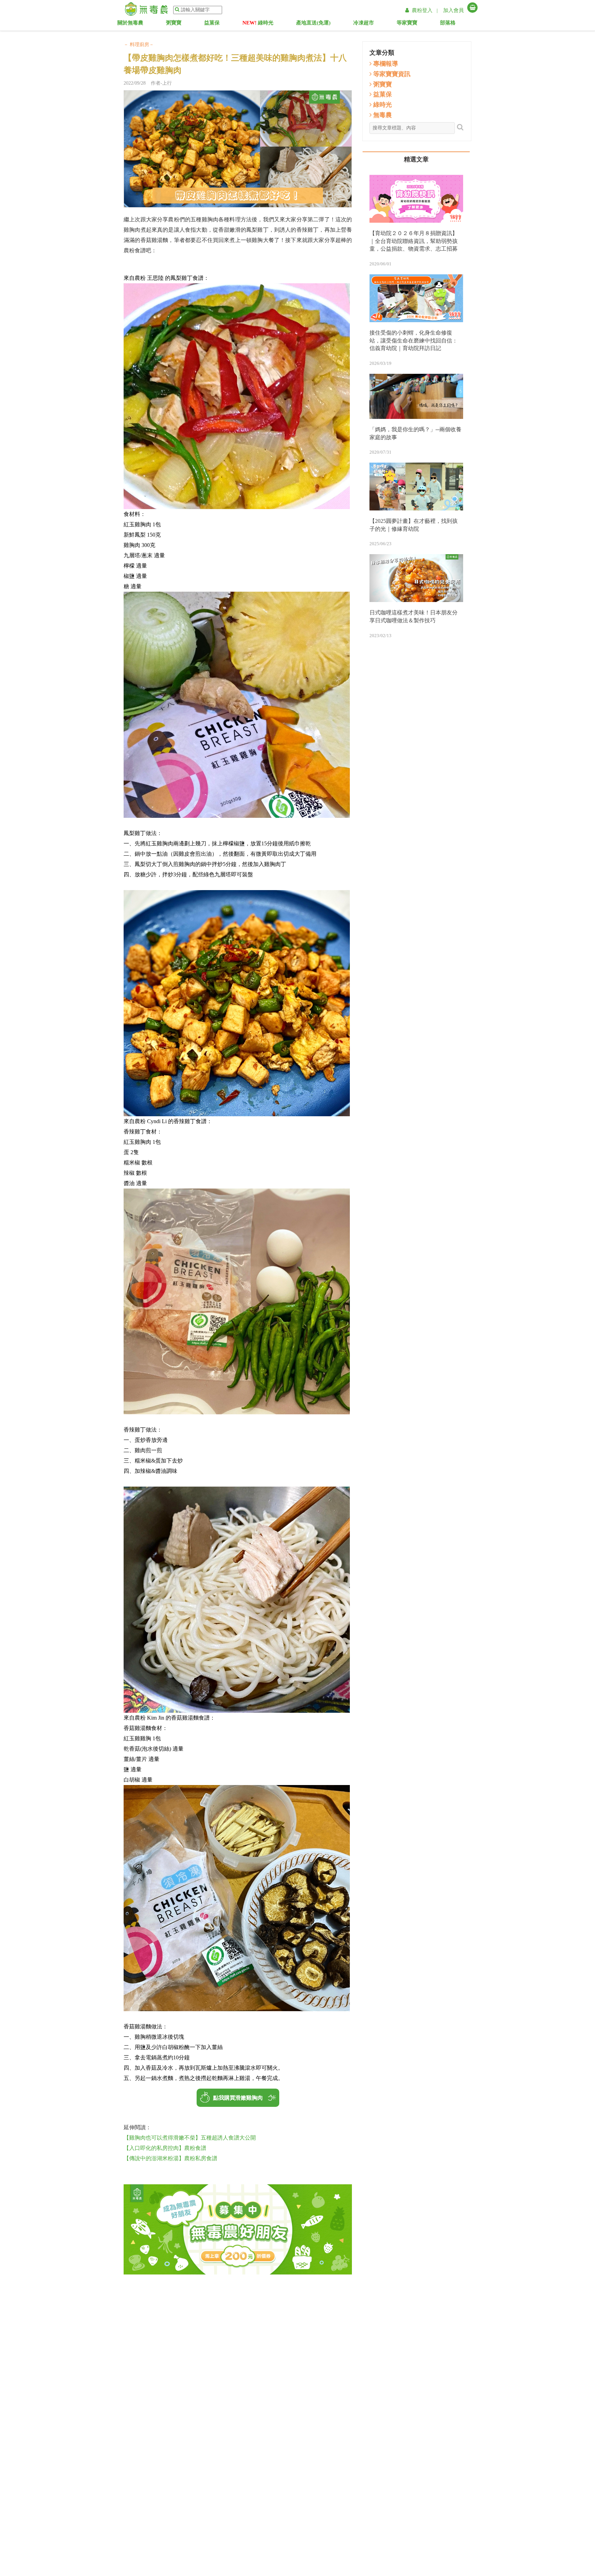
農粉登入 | (425, 10)
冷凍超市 (368, 24)
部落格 (455, 24)
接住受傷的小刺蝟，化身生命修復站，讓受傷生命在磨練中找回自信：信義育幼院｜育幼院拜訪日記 (414, 341)
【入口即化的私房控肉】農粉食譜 (165, 2148)
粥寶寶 (179, 24)
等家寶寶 (414, 24)
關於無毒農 (132, 24)
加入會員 (453, 10)
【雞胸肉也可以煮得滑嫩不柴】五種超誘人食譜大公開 (190, 2138)
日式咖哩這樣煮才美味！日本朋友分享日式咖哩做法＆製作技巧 (414, 616)
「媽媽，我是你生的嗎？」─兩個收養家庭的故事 (415, 433)
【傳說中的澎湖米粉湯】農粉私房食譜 (170, 2158)
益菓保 (217, 24)
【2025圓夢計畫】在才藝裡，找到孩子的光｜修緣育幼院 (414, 525)
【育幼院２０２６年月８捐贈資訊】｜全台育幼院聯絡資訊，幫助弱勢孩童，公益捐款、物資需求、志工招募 (414, 241)
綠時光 (258, 24)
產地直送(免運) (313, 24)
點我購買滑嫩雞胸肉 (238, 2098)
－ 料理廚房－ (139, 45)
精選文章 (416, 159)
